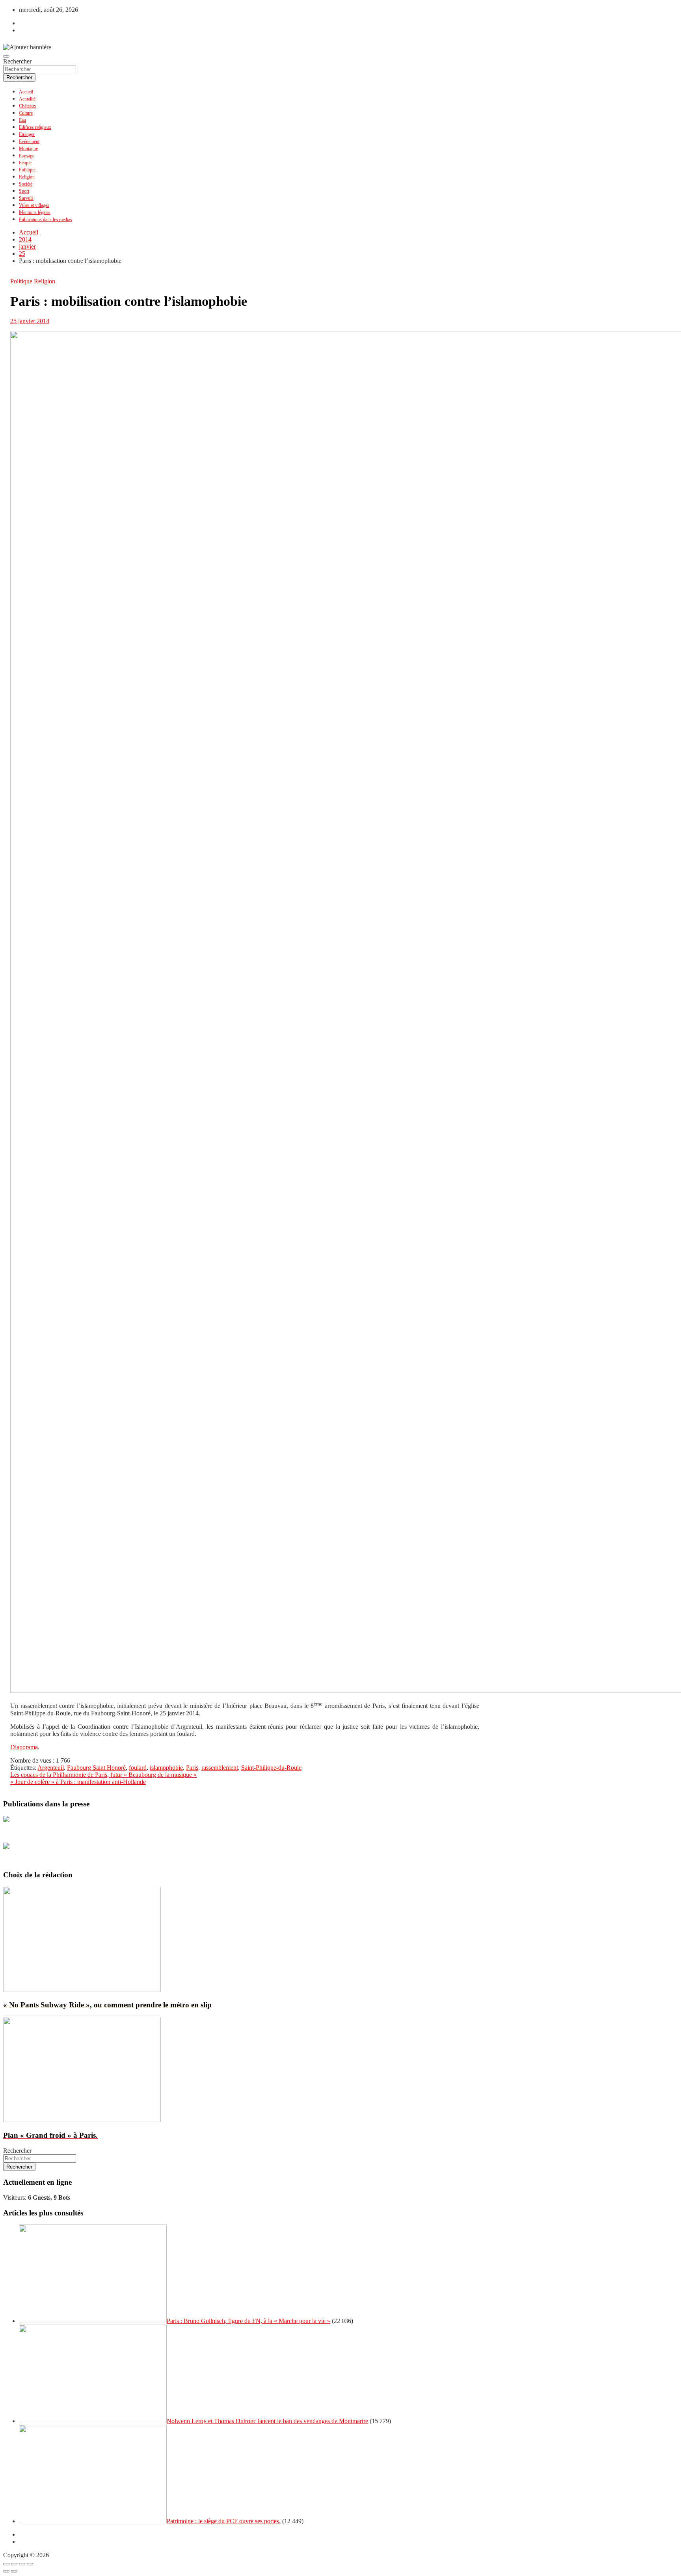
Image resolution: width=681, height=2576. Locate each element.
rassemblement (220, 1768)
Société (26, 184)
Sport (24, 191)
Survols (26, 198)
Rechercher (17, 61)
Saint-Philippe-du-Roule (271, 1768)
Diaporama (24, 1747)
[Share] (14, 2564)
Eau (22, 120)
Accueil (26, 92)
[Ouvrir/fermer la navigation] (6, 56)
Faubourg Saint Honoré (96, 1768)
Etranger (27, 134)
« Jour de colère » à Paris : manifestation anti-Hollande (78, 1782)
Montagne (28, 149)
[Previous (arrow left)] (6, 2571)
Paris (192, 1768)
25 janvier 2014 (30, 321)
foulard (138, 1768)
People (25, 163)
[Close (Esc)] (6, 2564)
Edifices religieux (35, 127)
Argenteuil (51, 1768)
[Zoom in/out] (30, 2564)
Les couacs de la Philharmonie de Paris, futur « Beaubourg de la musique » (103, 1775)
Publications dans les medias (46, 219)
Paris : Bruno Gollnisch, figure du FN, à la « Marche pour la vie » (248, 2321)
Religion (27, 177)
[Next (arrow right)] (14, 2571)
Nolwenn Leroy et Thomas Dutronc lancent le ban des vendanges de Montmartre (267, 2421)
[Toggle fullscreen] (22, 2564)
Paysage (27, 156)
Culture (26, 113)
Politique (27, 170)
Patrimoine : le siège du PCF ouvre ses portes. (224, 2521)
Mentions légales (35, 212)
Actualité (27, 99)
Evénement (29, 141)
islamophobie (166, 1768)
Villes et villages (34, 205)
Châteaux (28, 106)
